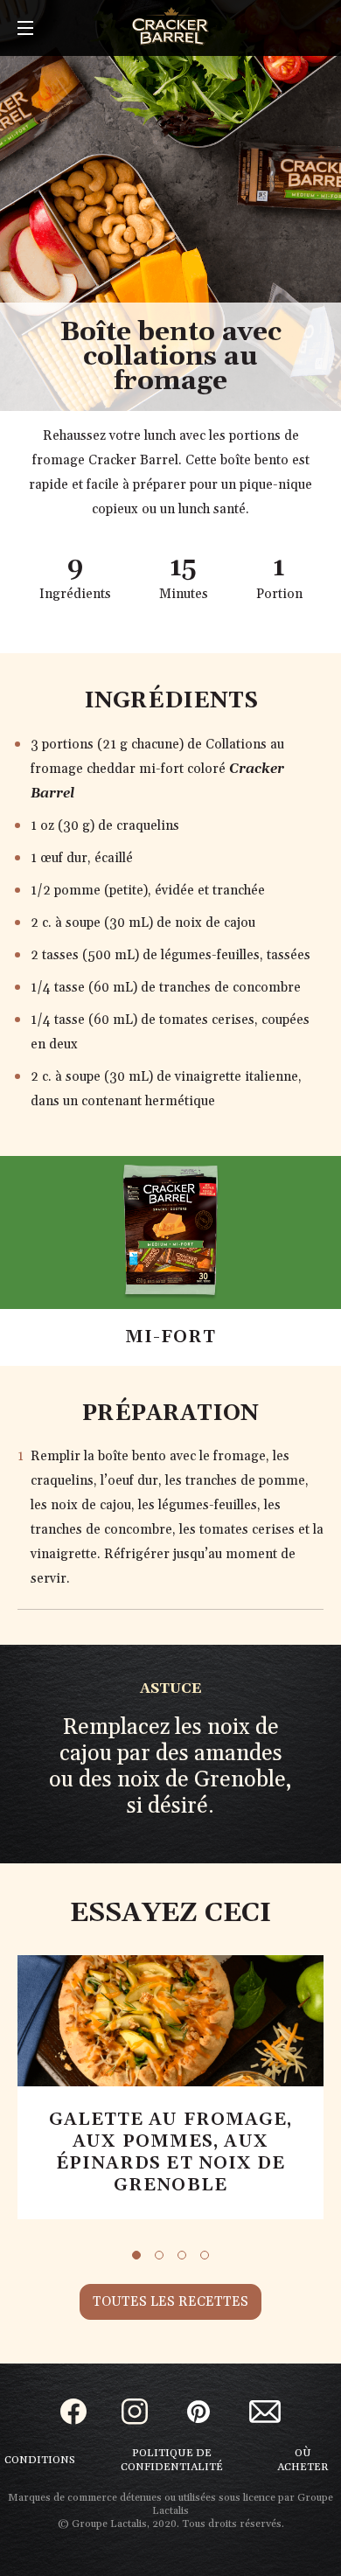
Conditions (40, 2460)
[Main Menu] (25, 29)
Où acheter (303, 2460)
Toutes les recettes (170, 2302)
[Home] (170, 26)
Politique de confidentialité (172, 2460)
